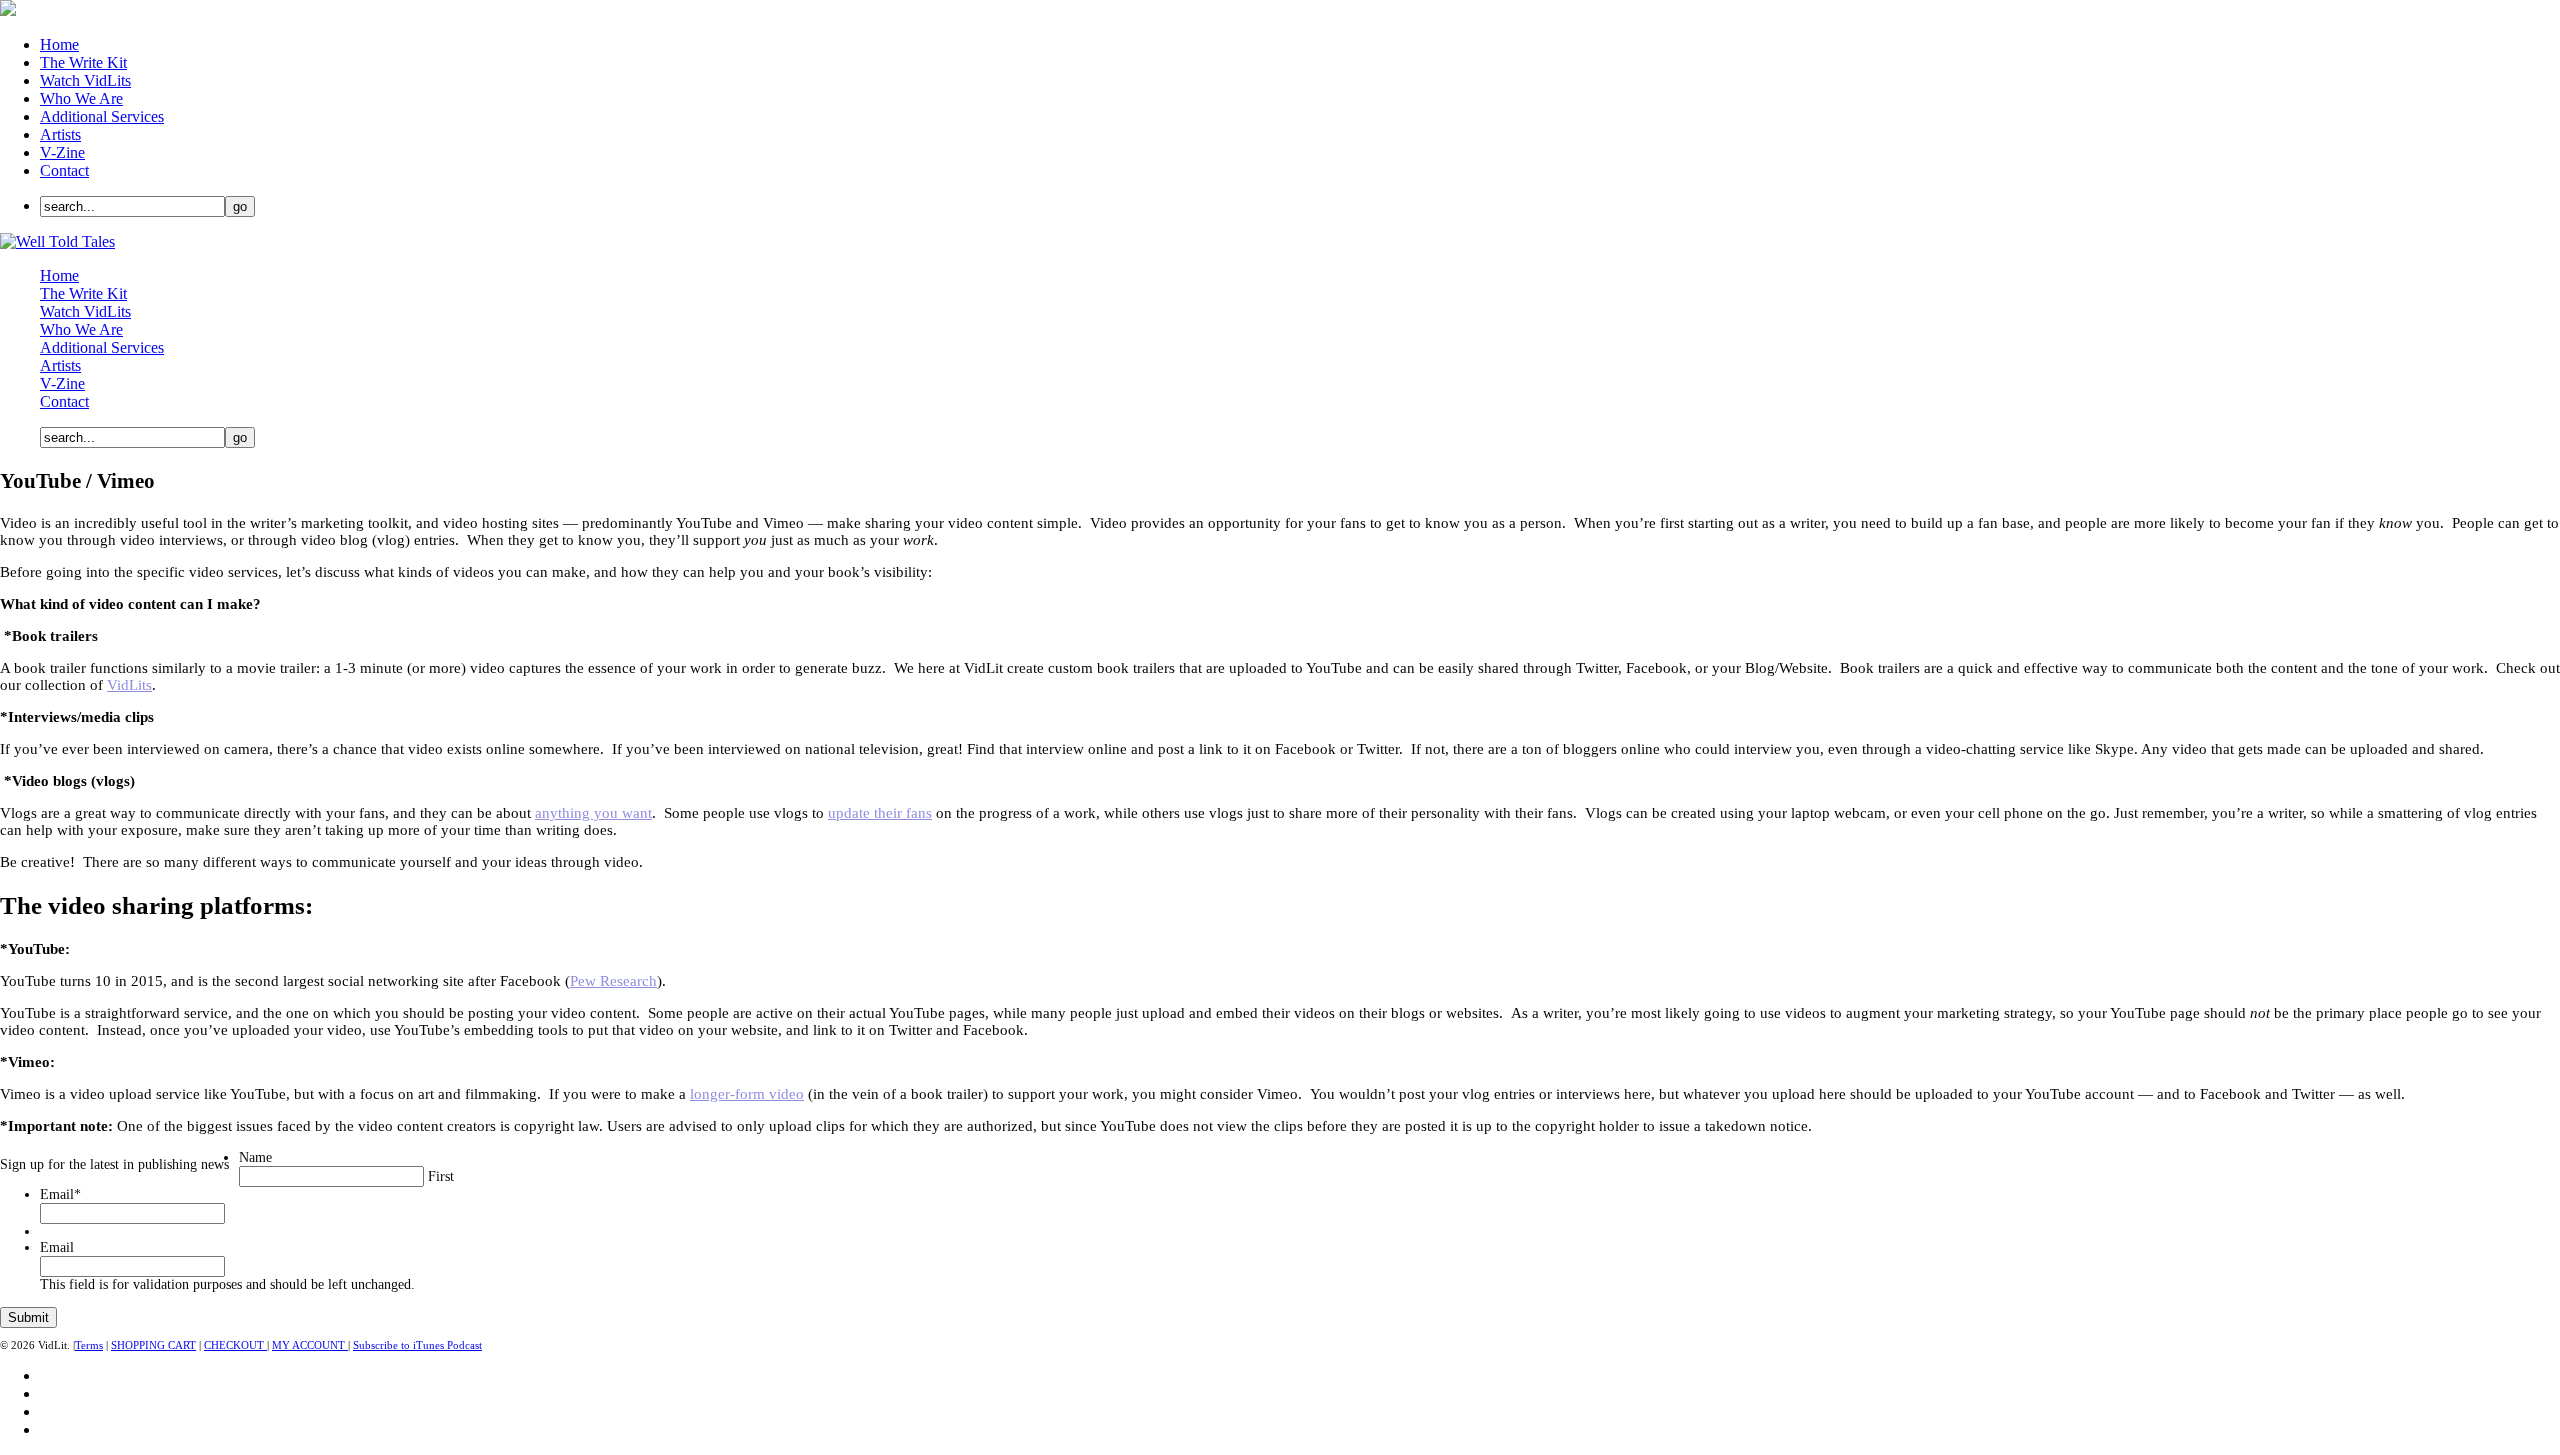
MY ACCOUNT (310, 1345)
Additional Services (102, 116)
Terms (89, 1345)
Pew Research (613, 981)
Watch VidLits (85, 80)
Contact (64, 170)
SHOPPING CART (153, 1345)
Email (60, 1194)
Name (255, 1157)
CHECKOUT (235, 1345)
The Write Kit (83, 62)
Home (59, 44)
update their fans (880, 813)
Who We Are (81, 98)
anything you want (593, 813)
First (441, 1176)
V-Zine (62, 152)
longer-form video (747, 1094)
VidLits (129, 685)
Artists (60, 134)
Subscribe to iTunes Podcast (417, 1345)
